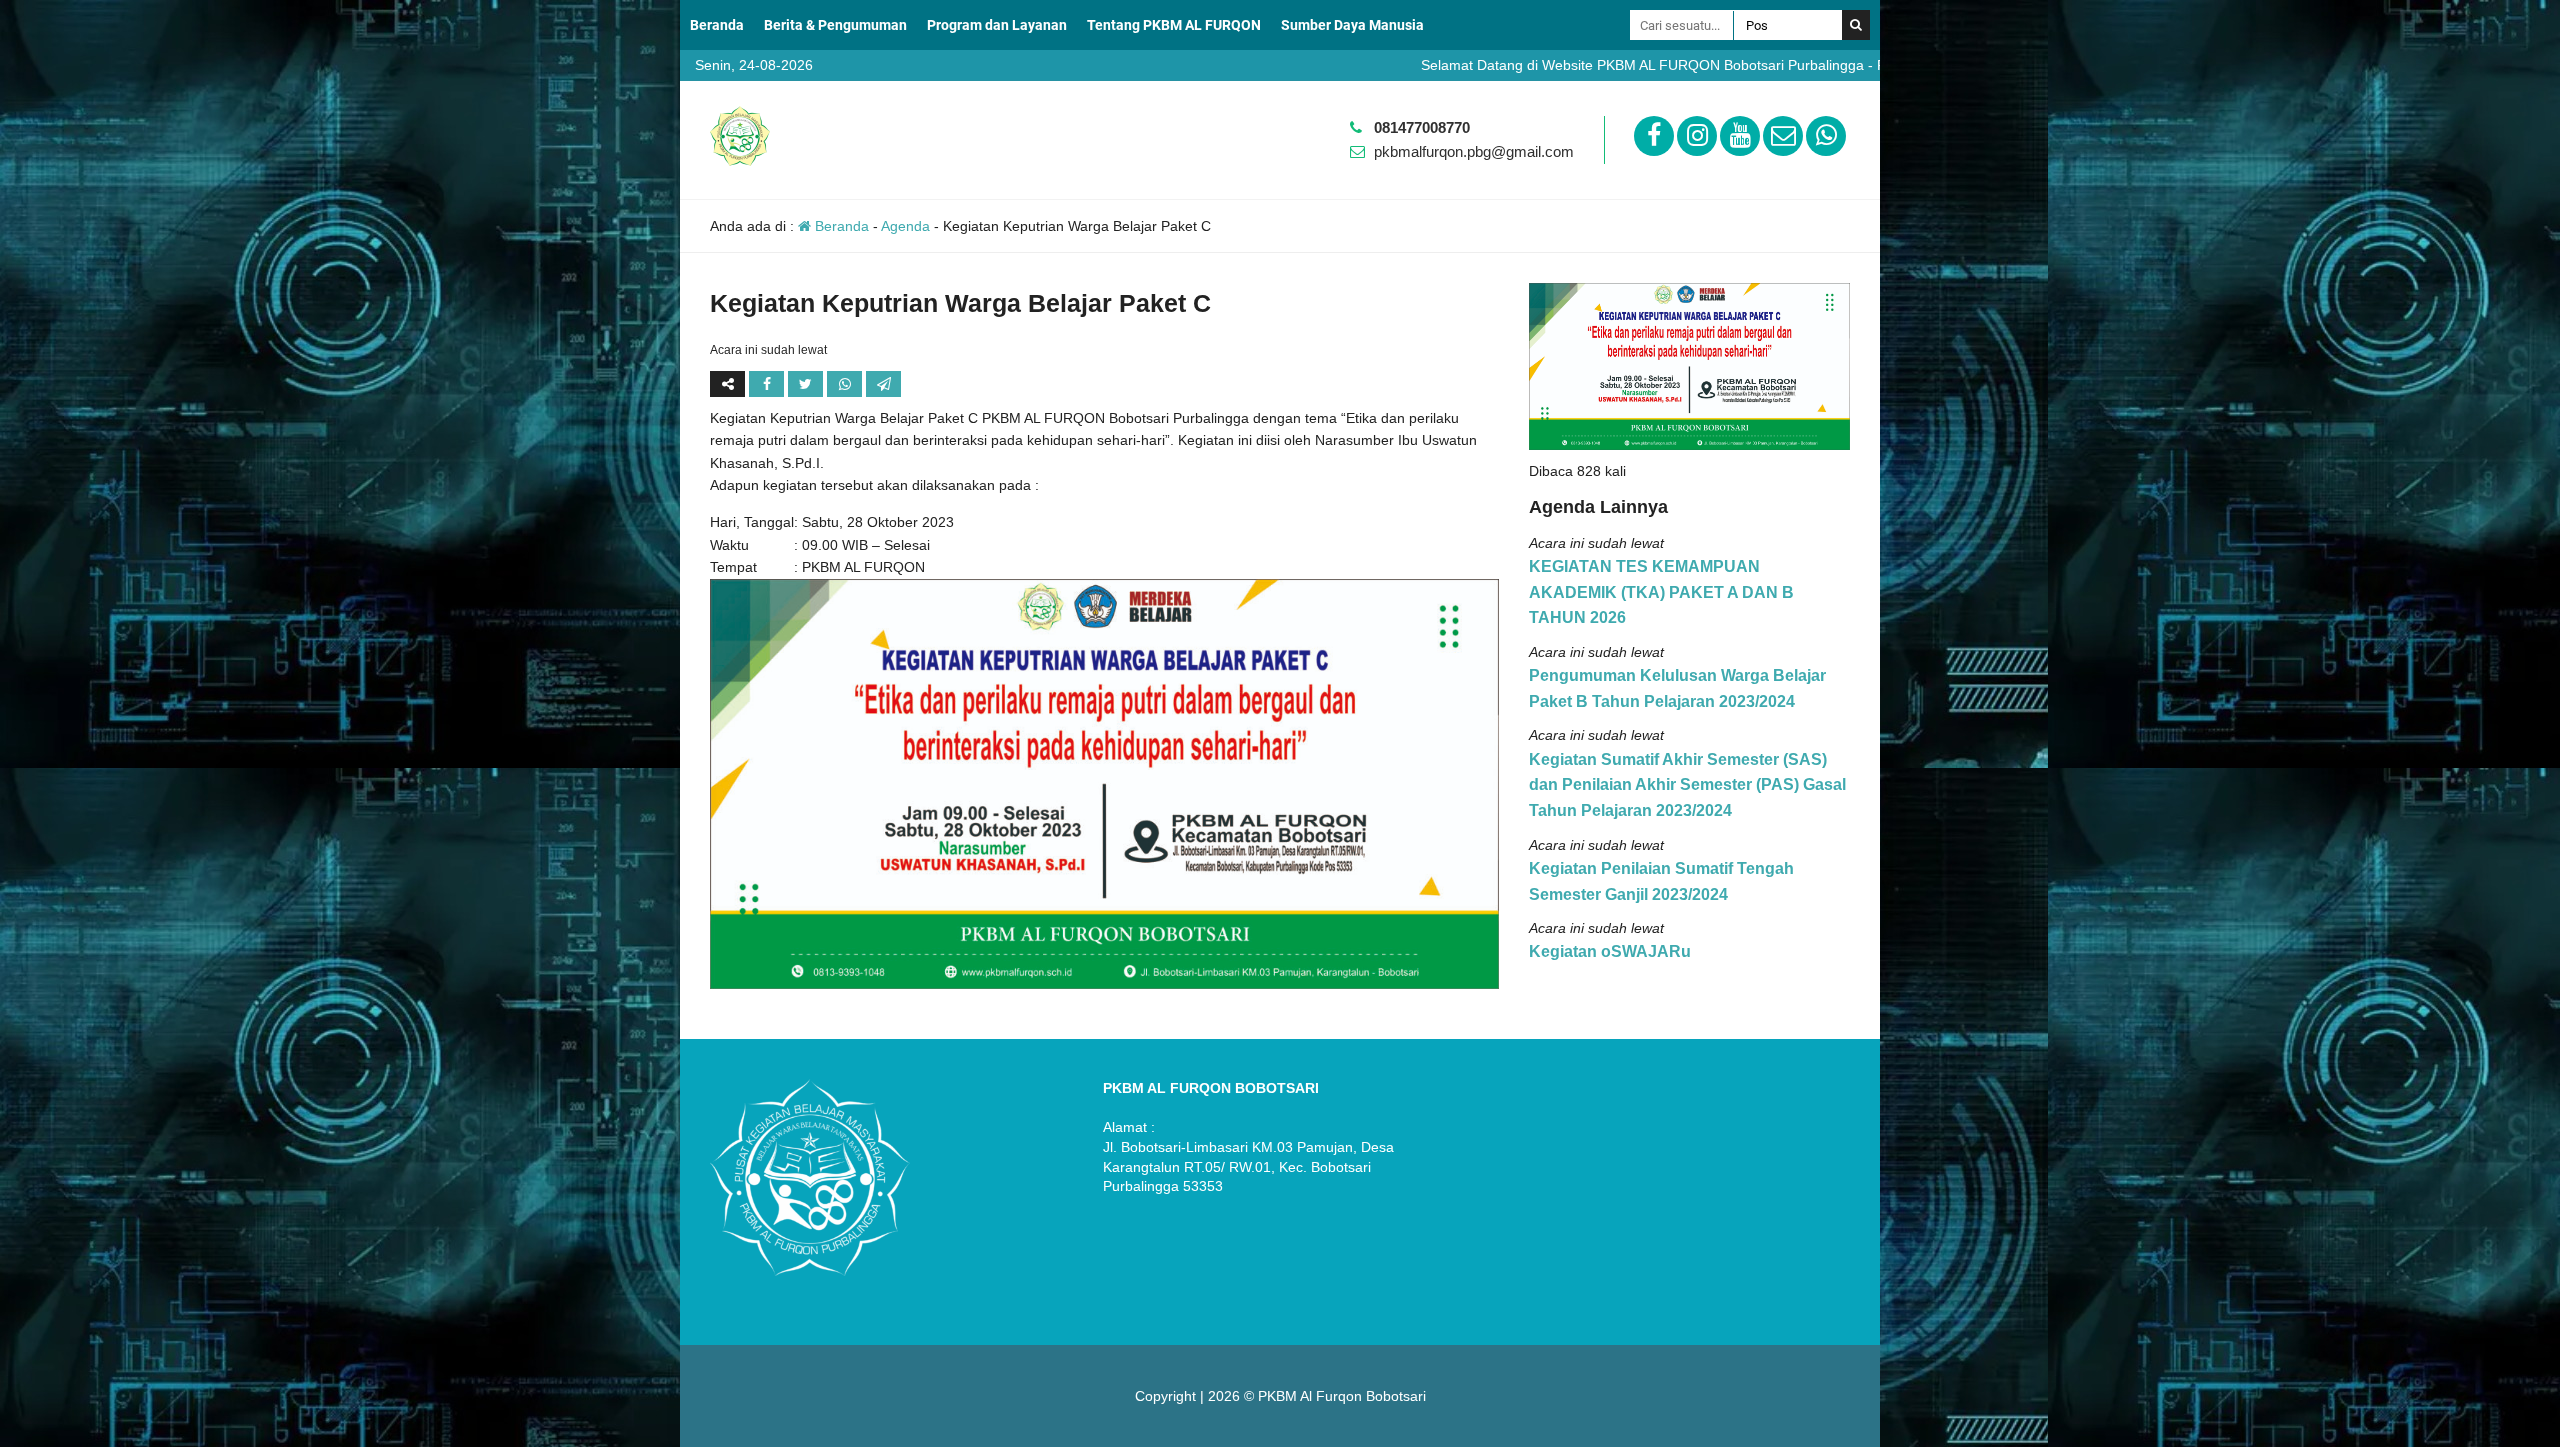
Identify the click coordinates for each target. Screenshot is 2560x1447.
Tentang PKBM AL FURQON (1174, 25)
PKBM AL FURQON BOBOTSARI (1211, 1088)
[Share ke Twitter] (807, 384)
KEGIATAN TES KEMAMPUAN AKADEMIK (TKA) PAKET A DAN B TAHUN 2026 (1661, 592)
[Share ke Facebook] (768, 384)
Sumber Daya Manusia (1352, 25)
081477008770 (1422, 127)
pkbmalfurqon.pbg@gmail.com (1474, 151)
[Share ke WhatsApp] (846, 384)
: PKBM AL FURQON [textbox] (859, 567)
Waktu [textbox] (729, 545)
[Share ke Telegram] (883, 384)
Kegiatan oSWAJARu (1610, 951)
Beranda (717, 25)
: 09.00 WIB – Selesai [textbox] (862, 545)
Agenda (905, 226)
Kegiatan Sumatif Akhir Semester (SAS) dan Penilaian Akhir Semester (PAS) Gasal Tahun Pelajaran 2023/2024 (1687, 785)
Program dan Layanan (997, 25)
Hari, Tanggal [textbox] (752, 522)
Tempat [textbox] (733, 567)
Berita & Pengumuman (835, 25)
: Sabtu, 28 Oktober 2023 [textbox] (874, 522)
